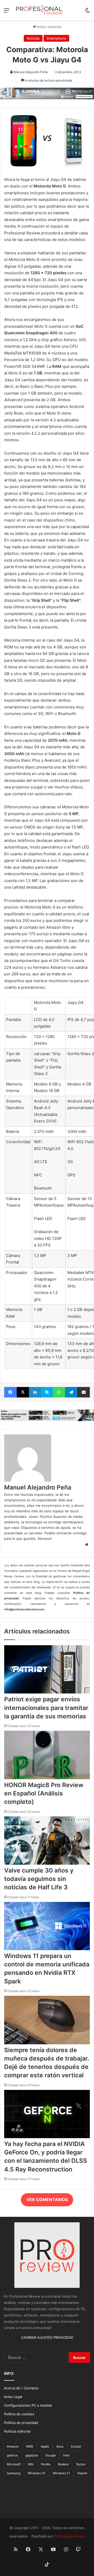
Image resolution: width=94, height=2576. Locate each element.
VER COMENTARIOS (47, 2199)
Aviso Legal (13, 2397)
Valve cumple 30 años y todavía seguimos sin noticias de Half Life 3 (39, 1879)
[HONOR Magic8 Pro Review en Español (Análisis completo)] (47, 1778)
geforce (12, 2455)
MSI (31, 2464)
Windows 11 (61, 2473)
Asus (60, 2446)
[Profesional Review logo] (39, 10)
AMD (30, 2446)
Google (51, 2455)
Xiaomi (82, 2473)
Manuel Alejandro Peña (31, 72)
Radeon (63, 2464)
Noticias (55, 27)
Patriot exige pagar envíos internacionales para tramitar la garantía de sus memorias (46, 1708)
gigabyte (32, 2455)
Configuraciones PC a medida (28, 2405)
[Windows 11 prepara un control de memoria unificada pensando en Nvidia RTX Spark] (47, 1949)
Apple (45, 2446)
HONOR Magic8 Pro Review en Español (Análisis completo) (44, 1793)
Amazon (13, 2446)
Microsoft (14, 2464)
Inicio (41, 27)
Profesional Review (70, 2536)
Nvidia (46, 2464)
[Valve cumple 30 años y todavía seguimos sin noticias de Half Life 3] (47, 1863)
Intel (66, 2455)
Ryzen (81, 2464)
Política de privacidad (21, 2423)
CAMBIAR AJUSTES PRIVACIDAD (47, 2337)
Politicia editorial (17, 2431)
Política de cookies (19, 2414)
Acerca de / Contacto (21, 2388)
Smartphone (56, 38)
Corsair (76, 2446)
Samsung (14, 2473)
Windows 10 (37, 2473)
